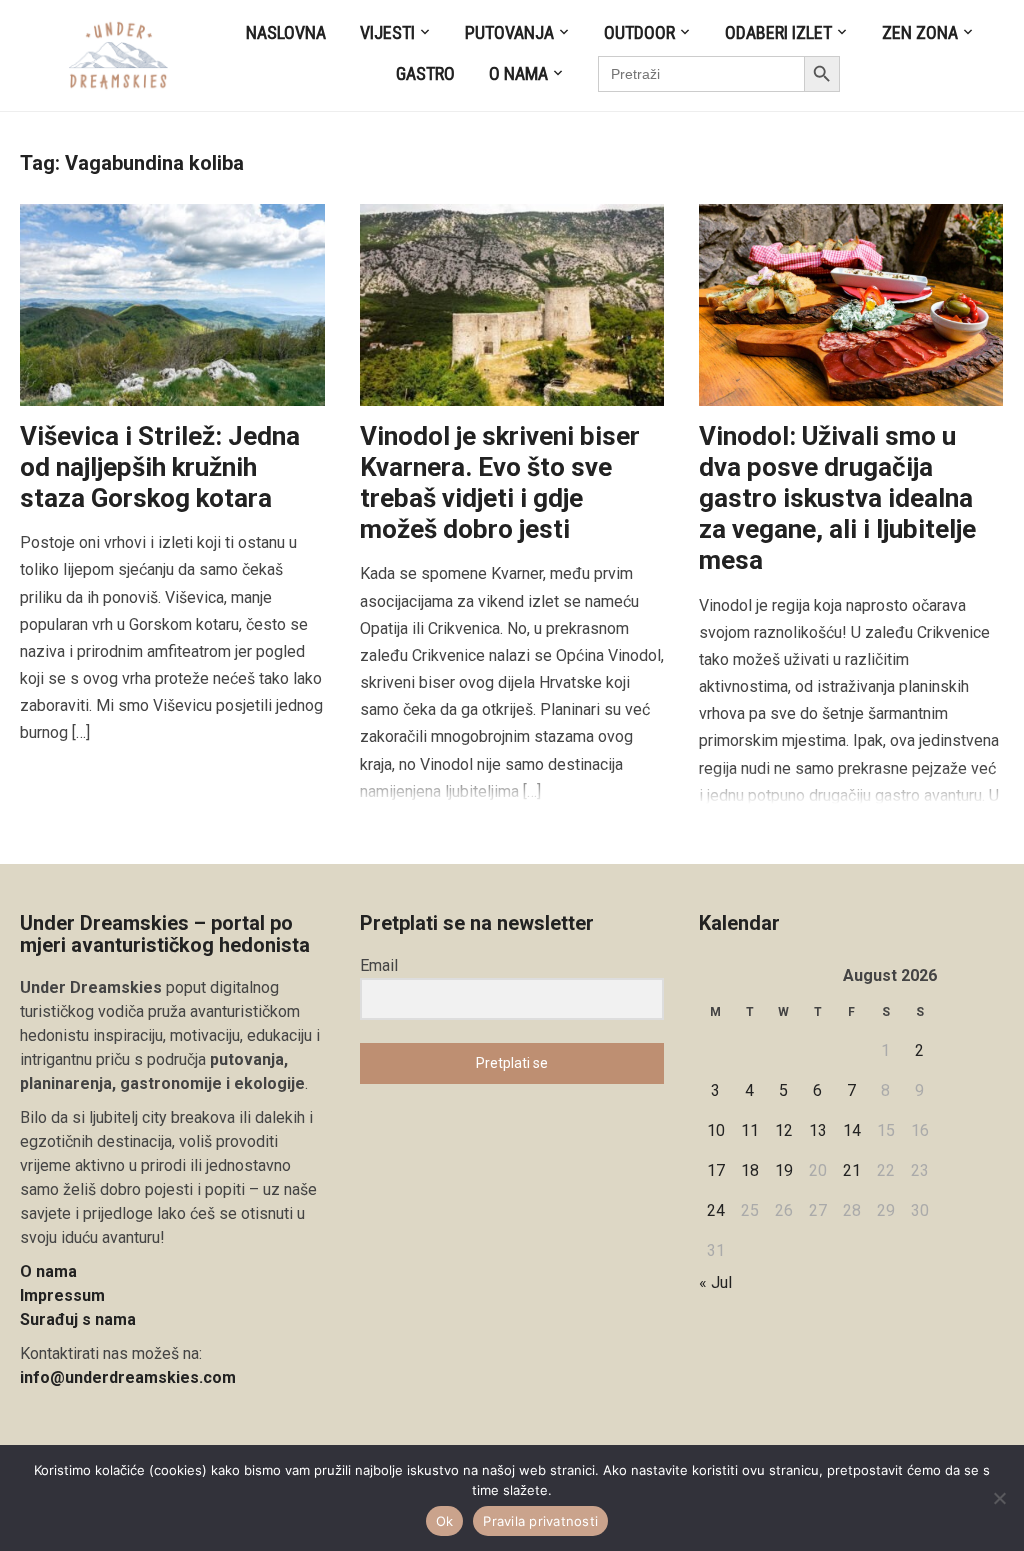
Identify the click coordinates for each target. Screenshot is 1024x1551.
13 (818, 1130)
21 (852, 1170)
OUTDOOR (639, 32)
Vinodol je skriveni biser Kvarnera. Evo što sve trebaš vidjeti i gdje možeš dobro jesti (500, 483)
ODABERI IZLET (778, 32)
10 (716, 1130)
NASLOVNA (286, 32)
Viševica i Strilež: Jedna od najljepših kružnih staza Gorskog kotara (160, 467)
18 (750, 1170)
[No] (999, 1498)
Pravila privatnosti (540, 1521)
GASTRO (425, 73)
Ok (445, 1521)
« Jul (715, 1282)
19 (784, 1170)
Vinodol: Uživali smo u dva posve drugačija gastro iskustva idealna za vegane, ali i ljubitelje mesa (837, 498)
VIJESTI (387, 32)
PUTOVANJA (509, 32)
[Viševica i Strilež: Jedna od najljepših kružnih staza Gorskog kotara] (172, 303)
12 (784, 1130)
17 (716, 1170)
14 (852, 1130)
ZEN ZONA (920, 32)
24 (716, 1210)
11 (750, 1130)
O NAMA (518, 73)
